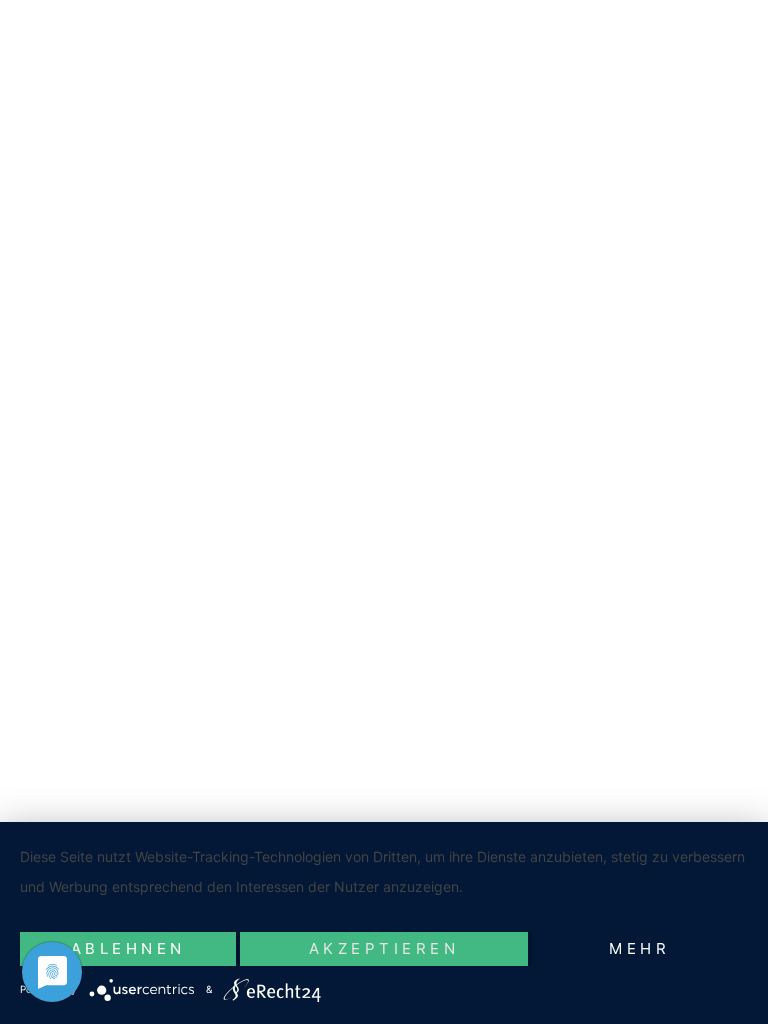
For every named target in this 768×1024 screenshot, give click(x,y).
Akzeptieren (384, 948)
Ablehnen (128, 948)
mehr (639, 948)
